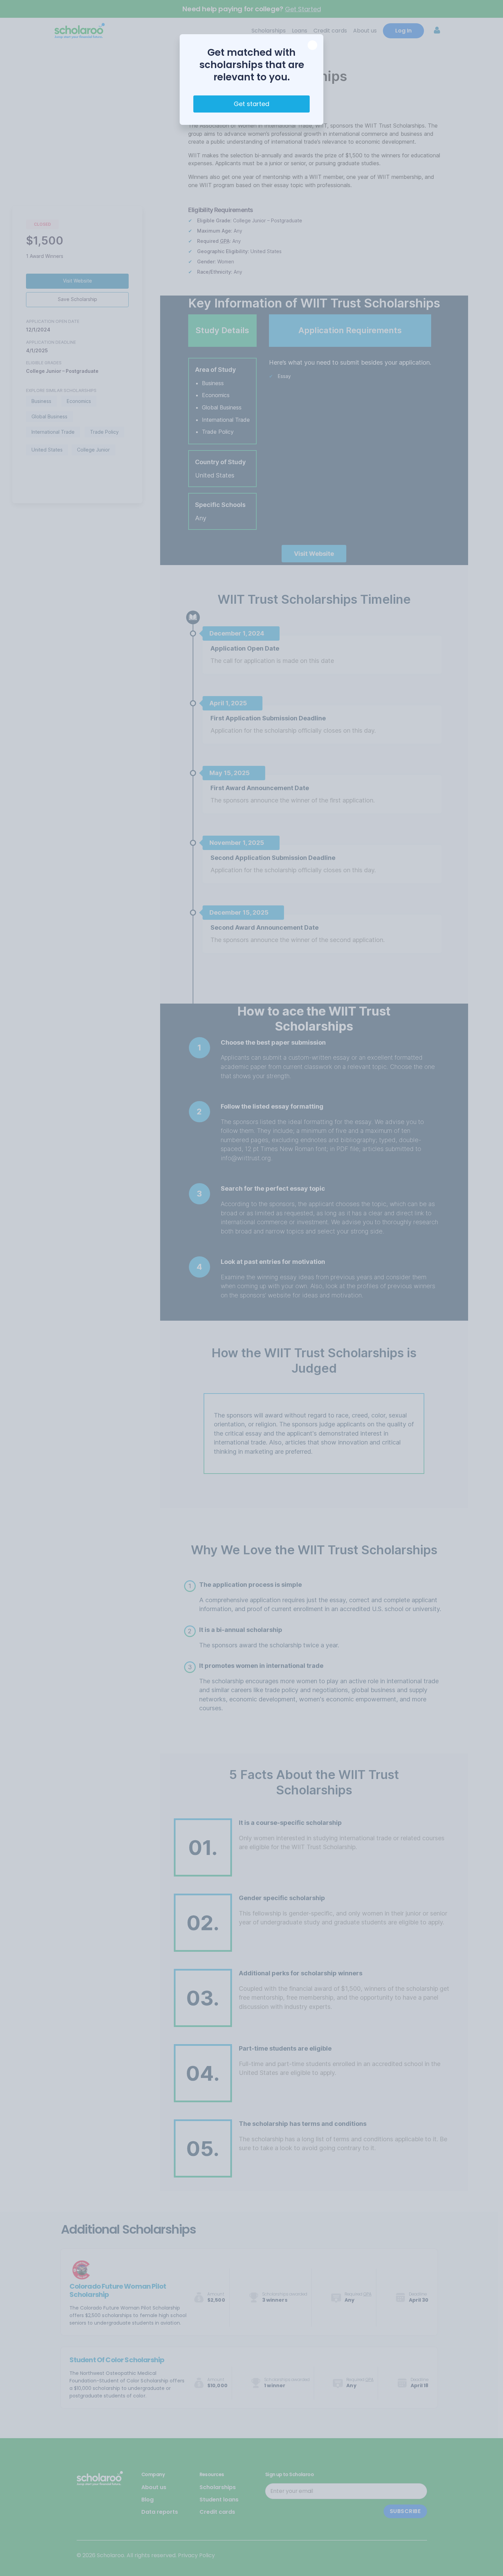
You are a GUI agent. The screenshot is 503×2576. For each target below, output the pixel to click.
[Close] (312, 45)
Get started (251, 104)
